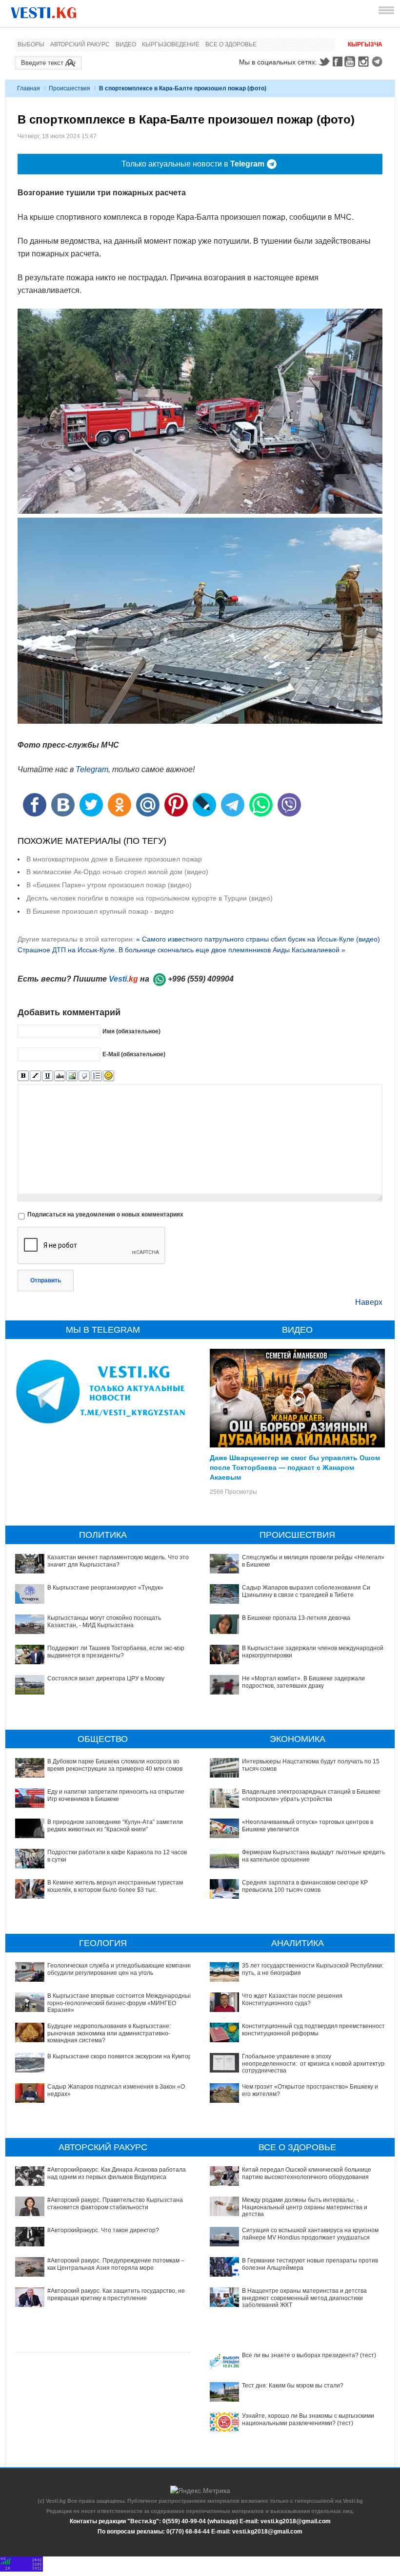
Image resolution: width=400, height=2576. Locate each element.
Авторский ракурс (80, 44)
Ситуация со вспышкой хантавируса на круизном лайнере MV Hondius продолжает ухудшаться (310, 2234)
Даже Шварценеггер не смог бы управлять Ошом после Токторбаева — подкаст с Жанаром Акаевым (295, 1467)
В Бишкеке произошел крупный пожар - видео (100, 911)
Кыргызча (365, 44)
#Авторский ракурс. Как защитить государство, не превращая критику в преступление (116, 2294)
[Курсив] (35, 1076)
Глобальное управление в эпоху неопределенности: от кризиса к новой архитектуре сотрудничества (315, 2063)
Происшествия (70, 88)
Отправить (46, 1280)
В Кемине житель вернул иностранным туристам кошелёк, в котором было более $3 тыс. (115, 1886)
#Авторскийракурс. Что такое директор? (103, 2230)
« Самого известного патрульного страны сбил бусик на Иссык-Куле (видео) (258, 939)
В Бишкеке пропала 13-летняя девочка (296, 1618)
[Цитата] (84, 1076)
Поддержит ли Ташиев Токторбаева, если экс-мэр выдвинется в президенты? (116, 1652)
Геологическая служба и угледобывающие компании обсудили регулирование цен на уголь (120, 1969)
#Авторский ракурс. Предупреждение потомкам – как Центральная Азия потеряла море (116, 2264)
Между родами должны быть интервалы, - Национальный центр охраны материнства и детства (305, 2207)
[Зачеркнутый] (60, 1076)
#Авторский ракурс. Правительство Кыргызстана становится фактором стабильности (115, 2203)
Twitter (324, 62)
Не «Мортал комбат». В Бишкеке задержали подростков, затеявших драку (303, 1682)
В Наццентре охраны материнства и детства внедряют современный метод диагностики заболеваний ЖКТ (304, 2298)
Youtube (351, 62)
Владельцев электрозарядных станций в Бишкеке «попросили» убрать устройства (311, 1795)
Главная (29, 88)
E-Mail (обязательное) (134, 1054)
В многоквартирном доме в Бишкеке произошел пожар (114, 859)
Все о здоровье (231, 44)
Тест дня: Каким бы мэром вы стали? (293, 2386)
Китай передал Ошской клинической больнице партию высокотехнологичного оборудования (307, 2173)
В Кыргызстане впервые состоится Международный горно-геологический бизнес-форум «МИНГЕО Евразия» (120, 2003)
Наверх (369, 1302)
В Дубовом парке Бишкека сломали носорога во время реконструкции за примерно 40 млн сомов (115, 1765)
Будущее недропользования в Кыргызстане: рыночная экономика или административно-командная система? (109, 2033)
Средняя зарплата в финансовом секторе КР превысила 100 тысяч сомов (305, 1886)
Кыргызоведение (171, 44)
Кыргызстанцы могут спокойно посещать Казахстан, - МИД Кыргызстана (104, 1621)
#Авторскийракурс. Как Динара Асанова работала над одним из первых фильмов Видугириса (117, 2173)
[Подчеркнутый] (48, 1076)
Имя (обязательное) (131, 1031)
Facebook (338, 62)
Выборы (31, 44)
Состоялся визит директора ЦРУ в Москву (106, 1678)
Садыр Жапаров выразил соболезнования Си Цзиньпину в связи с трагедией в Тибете (306, 1591)
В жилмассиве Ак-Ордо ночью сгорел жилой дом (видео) (117, 872)
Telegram (379, 62)
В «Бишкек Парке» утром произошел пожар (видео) (109, 885)
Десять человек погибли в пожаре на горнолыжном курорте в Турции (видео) (150, 898)
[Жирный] (23, 1076)
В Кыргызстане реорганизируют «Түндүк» (105, 1588)
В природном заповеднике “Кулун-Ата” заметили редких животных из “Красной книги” (115, 1825)
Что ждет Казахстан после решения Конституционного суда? (292, 1999)
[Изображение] (72, 1076)
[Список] (96, 1076)
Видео (126, 44)
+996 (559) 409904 (201, 979)
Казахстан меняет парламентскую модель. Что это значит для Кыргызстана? (118, 1561)
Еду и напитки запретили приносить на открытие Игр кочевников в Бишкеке (116, 1795)
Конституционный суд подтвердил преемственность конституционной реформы (315, 2030)
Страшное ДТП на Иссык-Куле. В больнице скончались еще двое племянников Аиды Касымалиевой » (181, 950)
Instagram (365, 62)
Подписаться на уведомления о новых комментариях (105, 1215)
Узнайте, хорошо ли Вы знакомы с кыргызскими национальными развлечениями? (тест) (308, 2419)
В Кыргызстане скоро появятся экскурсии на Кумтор (120, 2056)
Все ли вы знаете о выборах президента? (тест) (309, 2355)
